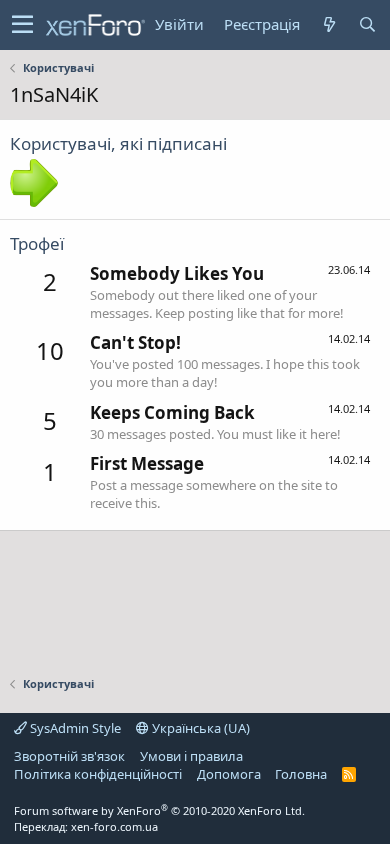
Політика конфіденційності (98, 774)
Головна (301, 774)
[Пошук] (367, 24)
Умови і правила (191, 756)
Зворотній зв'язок (69, 756)
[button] (22, 25)
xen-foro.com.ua (114, 826)
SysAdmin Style (74, 728)
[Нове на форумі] (329, 24)
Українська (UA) (199, 728)
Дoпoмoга (229, 774)
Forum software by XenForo (159, 810)
